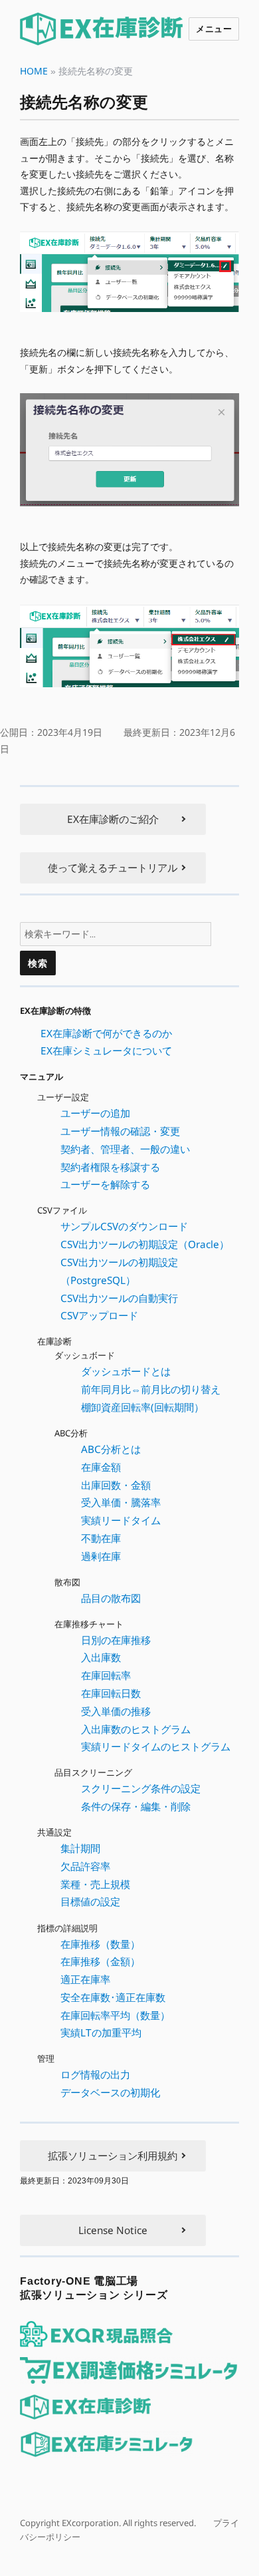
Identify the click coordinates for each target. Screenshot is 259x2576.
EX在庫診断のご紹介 (113, 819)
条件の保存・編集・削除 (136, 1806)
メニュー (214, 28)
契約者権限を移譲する (110, 1167)
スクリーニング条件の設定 (141, 1788)
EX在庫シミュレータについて (106, 1050)
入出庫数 (101, 1657)
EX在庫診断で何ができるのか (106, 1033)
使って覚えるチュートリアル (113, 868)
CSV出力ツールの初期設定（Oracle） (145, 1244)
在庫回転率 (106, 1675)
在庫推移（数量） (100, 1943)
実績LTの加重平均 (101, 2032)
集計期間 (80, 1848)
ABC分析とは (111, 1449)
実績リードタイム (121, 1520)
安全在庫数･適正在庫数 (113, 1997)
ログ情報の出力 (95, 2074)
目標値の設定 (90, 1901)
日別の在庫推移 (116, 1640)
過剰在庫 (101, 1556)
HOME (34, 71)
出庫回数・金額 (116, 1484)
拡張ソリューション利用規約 (113, 2156)
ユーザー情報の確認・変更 (120, 1131)
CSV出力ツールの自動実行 (119, 1297)
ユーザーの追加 (95, 1113)
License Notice (113, 2230)
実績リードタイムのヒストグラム (156, 1746)
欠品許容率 (85, 1866)
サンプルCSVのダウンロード (124, 1226)
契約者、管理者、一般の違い (125, 1149)
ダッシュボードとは (126, 1371)
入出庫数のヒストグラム (136, 1728)
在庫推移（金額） (100, 1961)
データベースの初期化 (110, 2092)
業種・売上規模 (95, 1884)
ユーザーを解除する (105, 1184)
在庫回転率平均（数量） (115, 2015)
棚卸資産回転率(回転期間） (142, 1407)
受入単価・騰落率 (121, 1502)
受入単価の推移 (116, 1711)
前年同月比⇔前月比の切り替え (151, 1389)
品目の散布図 (111, 1598)
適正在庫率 (85, 1979)
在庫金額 (101, 1467)
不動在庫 (101, 1538)
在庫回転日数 (111, 1693)
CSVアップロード (99, 1315)
